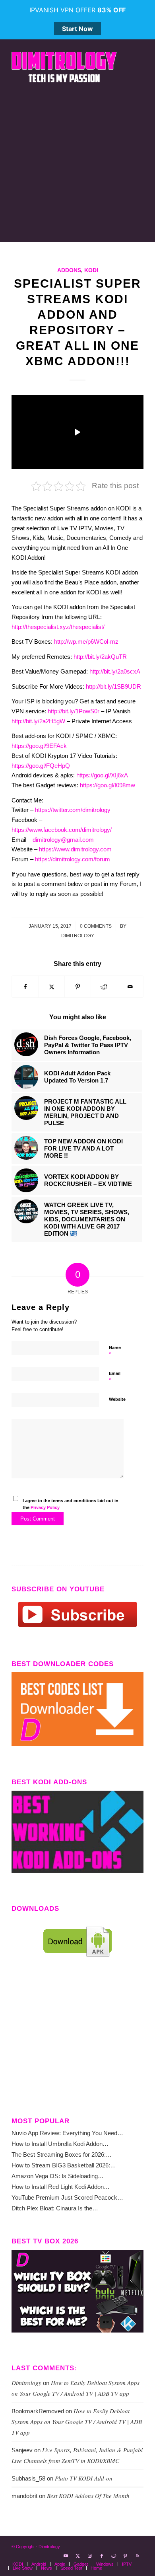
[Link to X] (78, 2556)
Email (115, 1377)
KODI (91, 270)
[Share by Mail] (130, 987)
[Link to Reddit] (114, 2556)
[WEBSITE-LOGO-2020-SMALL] (64, 67)
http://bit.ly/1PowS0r (74, 711)
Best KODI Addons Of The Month (88, 2496)
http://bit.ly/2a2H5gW (38, 721)
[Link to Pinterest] (126, 2556)
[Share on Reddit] (104, 987)
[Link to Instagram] (90, 2556)
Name (115, 1351)
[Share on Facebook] (25, 987)
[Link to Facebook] (102, 2556)
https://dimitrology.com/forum (73, 859)
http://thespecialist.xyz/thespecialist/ (58, 627)
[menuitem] (18, 2564)
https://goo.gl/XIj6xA (102, 775)
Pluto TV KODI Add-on (84, 2478)
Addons (69, 270)
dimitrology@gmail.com (63, 840)
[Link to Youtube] (66, 2556)
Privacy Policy (45, 1507)
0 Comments (96, 926)
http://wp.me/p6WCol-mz (86, 642)
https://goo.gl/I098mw (108, 785)
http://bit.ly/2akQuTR (100, 657)
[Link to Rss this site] (138, 2556)
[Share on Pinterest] (78, 987)
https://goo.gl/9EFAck (39, 746)
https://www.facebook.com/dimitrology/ (62, 830)
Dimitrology (78, 936)
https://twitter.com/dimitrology (73, 810)
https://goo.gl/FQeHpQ (41, 766)
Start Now (77, 29)
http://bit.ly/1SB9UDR (113, 686)
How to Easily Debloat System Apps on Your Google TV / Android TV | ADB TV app (77, 2422)
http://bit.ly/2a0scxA (115, 671)
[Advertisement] (77, 164)
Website (117, 1399)
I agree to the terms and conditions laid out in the (71, 1504)
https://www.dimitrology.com (75, 849)
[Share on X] (51, 987)
